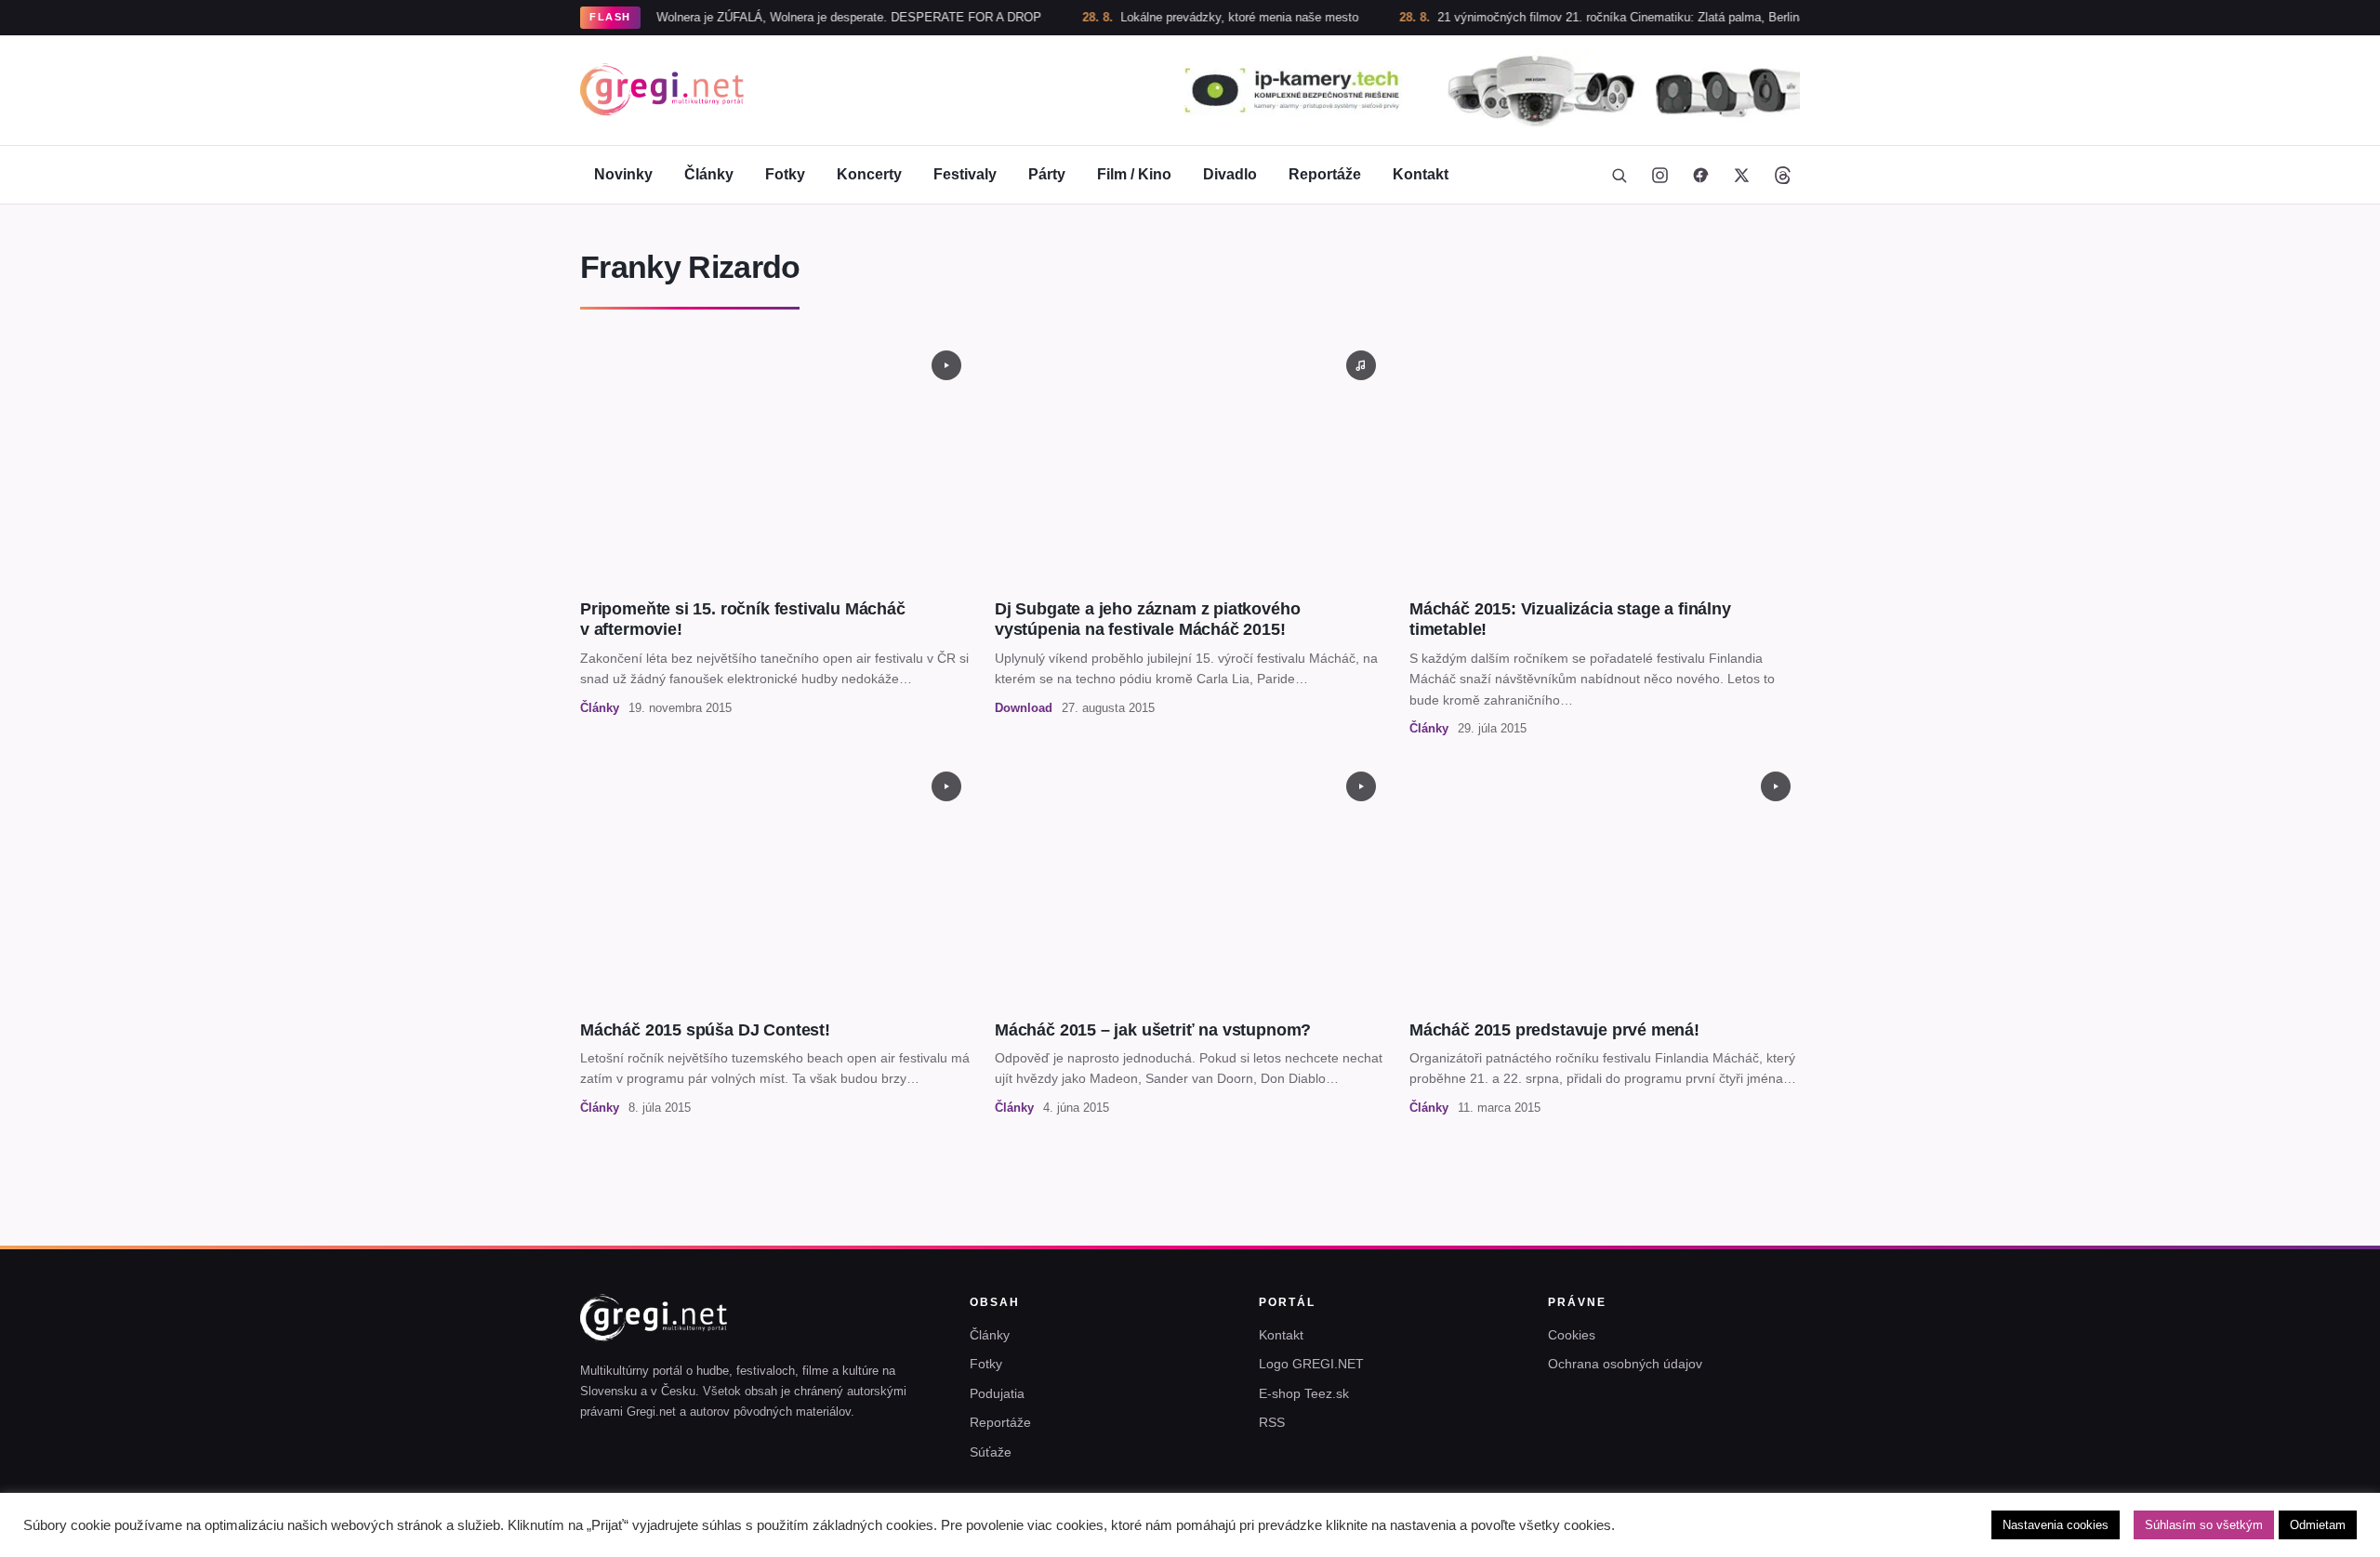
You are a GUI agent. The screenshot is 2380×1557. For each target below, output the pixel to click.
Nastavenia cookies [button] (2056, 1525)
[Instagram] (1659, 175)
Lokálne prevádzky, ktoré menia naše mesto (1184, 17)
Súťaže (991, 1452)
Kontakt (1421, 174)
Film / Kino (1134, 174)
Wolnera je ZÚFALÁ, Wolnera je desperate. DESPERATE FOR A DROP (793, 17)
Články (709, 174)
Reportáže (1325, 174)
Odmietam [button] (2318, 1525)
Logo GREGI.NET (1311, 1364)
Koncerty (869, 174)
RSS (1272, 1422)
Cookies (1572, 1335)
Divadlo (1230, 174)
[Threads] (1782, 175)
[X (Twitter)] (1741, 175)
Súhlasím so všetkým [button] (2204, 1525)
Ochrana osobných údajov (1625, 1364)
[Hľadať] (1619, 175)
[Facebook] (1700, 175)
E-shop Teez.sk (1304, 1393)
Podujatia (997, 1393)
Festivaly (965, 174)
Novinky (623, 174)
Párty (1047, 174)
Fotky (785, 174)
